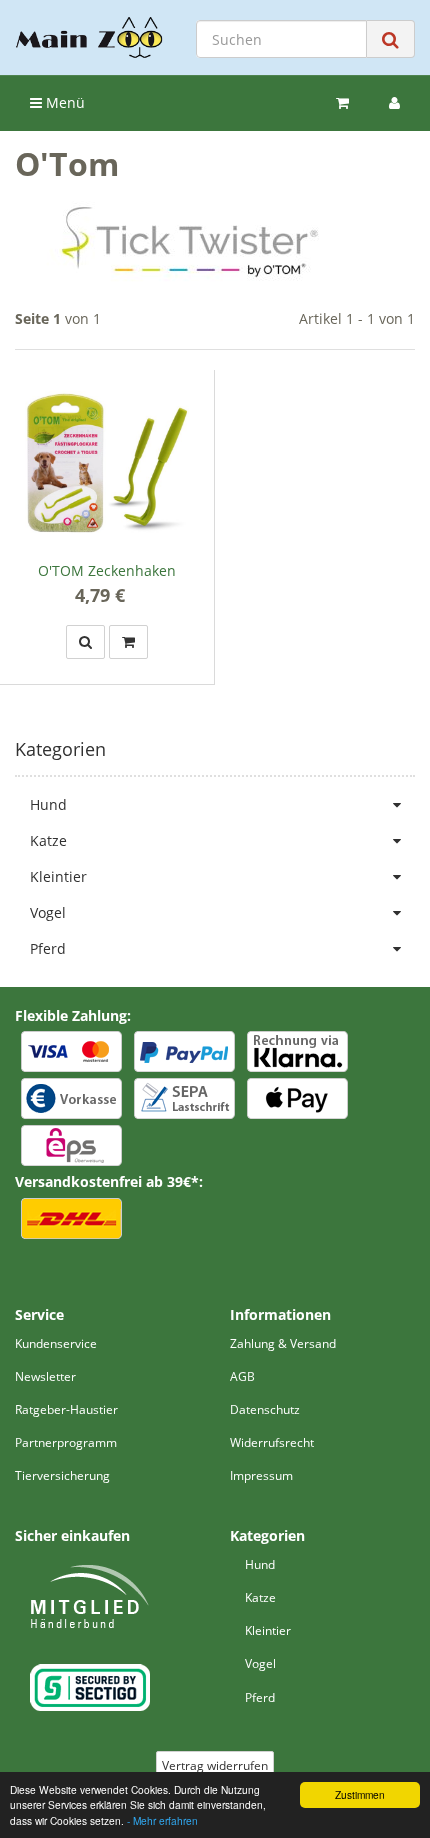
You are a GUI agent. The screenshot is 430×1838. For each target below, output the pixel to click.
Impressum (261, 1475)
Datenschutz (265, 1409)
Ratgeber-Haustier (66, 1409)
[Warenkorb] (342, 103)
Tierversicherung (62, 1475)
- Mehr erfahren (162, 1820)
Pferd (48, 948)
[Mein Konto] (394, 103)
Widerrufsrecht (272, 1442)
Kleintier (58, 876)
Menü (63, 102)
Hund (48, 804)
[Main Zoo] (89, 37)
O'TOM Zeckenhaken (107, 570)
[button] (85, 642)
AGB (242, 1376)
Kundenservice (56, 1343)
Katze (48, 840)
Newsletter (45, 1376)
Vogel (48, 912)
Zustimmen (360, 1794)
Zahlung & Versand (283, 1343)
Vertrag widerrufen (215, 1765)
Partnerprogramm (66, 1442)
